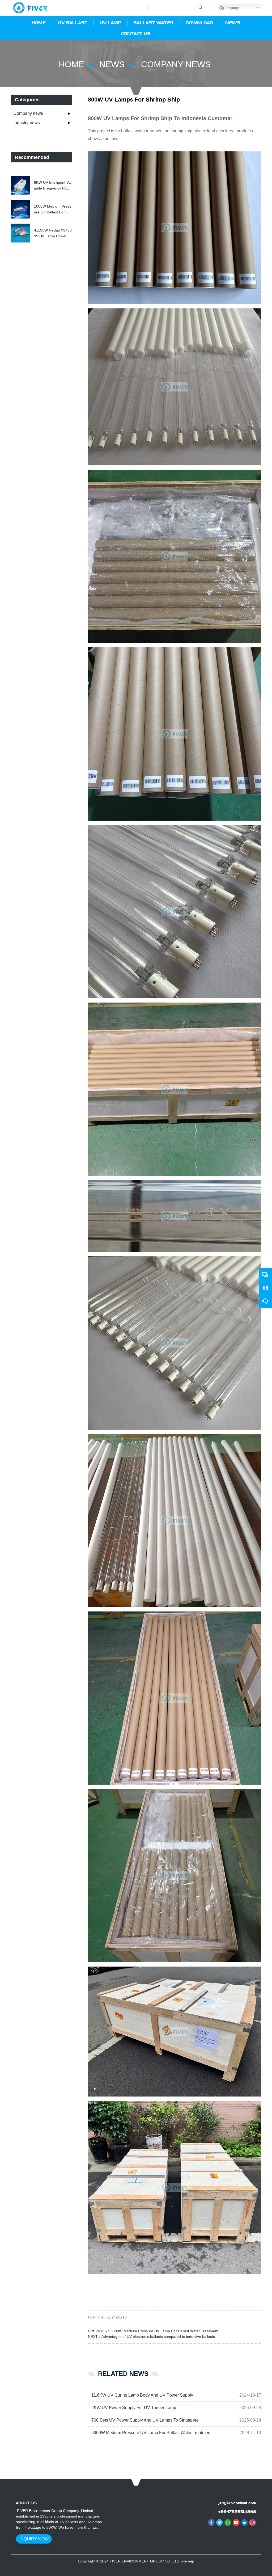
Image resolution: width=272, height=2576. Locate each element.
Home (71, 64)
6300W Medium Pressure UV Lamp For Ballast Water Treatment (164, 2331)
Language (232, 8)
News (112, 64)
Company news (175, 64)
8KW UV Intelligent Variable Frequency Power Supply (53, 186)
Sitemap (187, 2561)
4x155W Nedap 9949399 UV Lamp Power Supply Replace (53, 234)
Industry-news (27, 123)
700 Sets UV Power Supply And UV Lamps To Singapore (145, 2420)
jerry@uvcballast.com (237, 2503)
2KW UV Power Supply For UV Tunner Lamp (134, 2408)
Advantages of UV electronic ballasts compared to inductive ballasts (158, 2337)
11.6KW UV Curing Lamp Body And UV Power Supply (142, 2395)
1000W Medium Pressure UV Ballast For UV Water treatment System (53, 210)
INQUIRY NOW (34, 2539)
